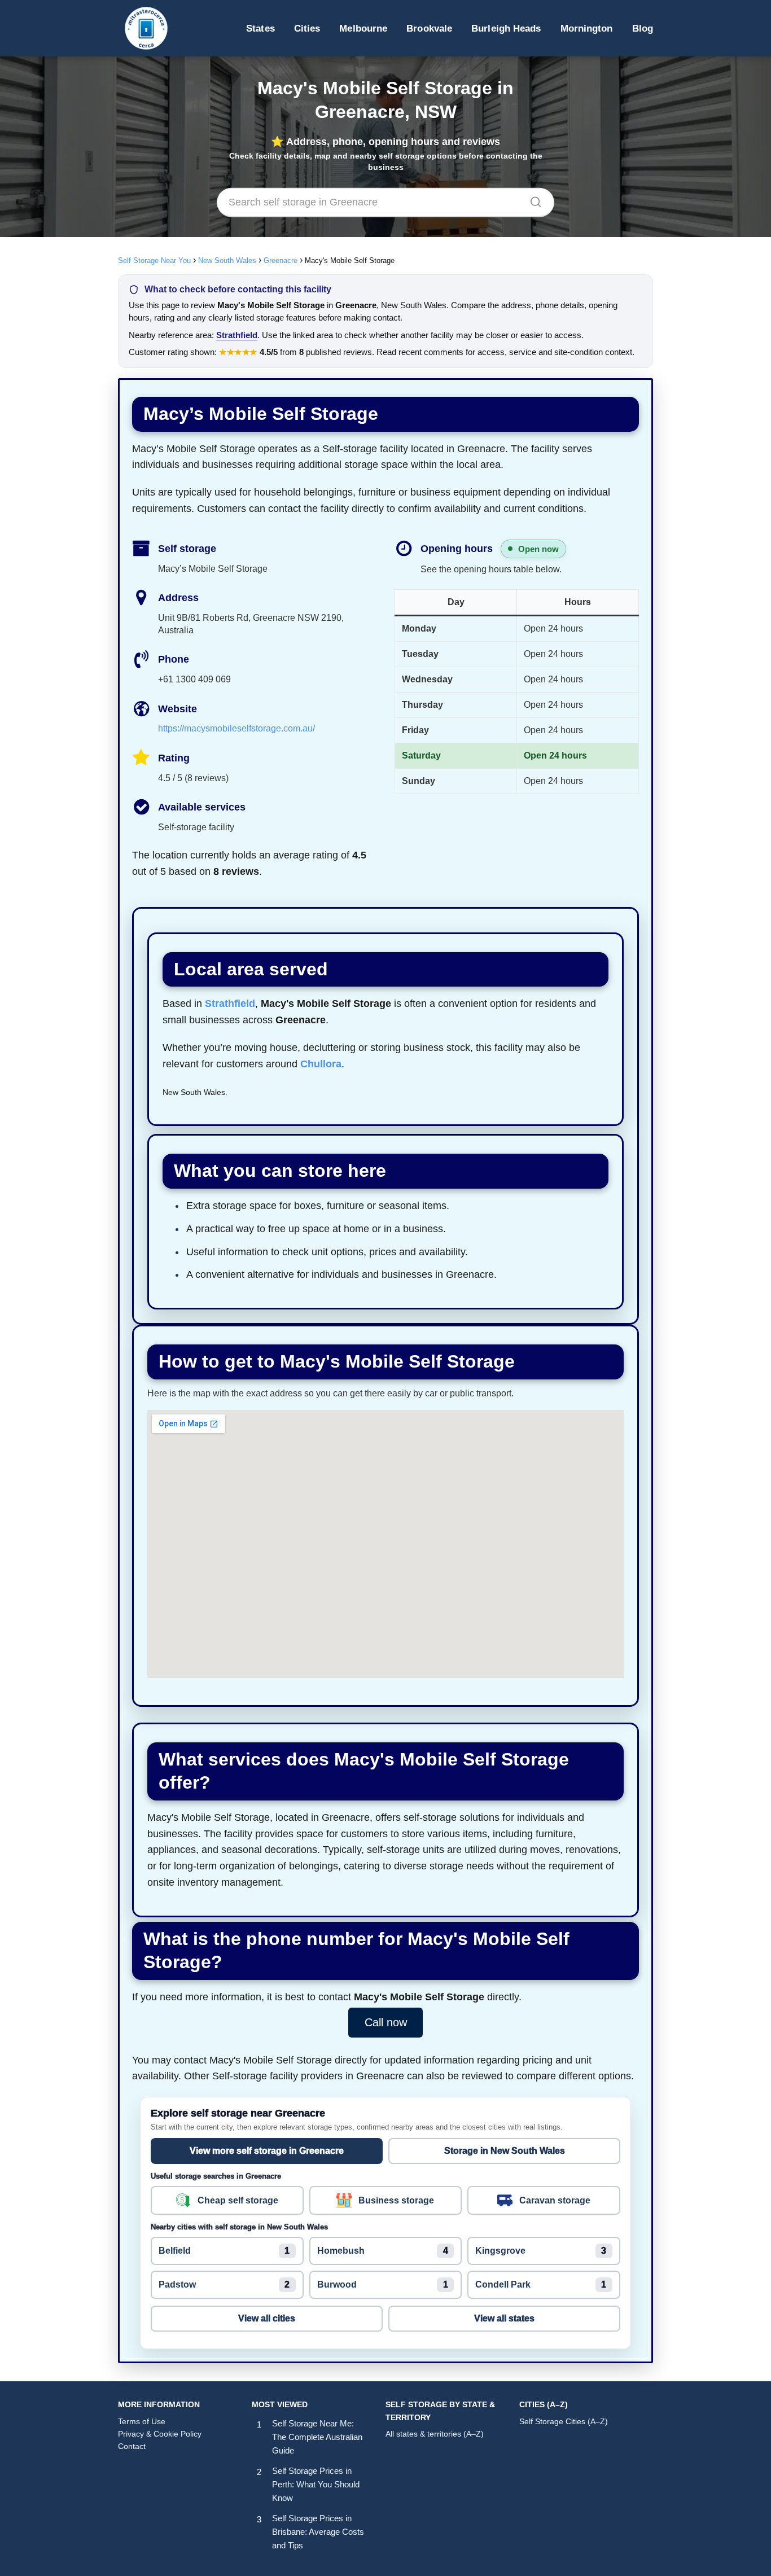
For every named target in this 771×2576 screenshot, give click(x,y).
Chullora (321, 1064)
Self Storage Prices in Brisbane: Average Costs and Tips (318, 2532)
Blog (643, 28)
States (260, 28)
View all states (504, 2318)
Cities (307, 28)
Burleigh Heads (506, 28)
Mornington (587, 28)
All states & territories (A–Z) (435, 2434)
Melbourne (363, 28)
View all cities (267, 2318)
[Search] (532, 199)
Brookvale (429, 28)
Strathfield (237, 335)
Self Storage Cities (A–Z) (564, 2421)
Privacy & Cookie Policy (160, 2434)
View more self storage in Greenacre (267, 2151)
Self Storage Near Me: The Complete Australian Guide (317, 2437)
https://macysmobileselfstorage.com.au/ (236, 728)
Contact (132, 2446)
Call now (386, 2023)
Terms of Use (142, 2421)
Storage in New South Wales (505, 2151)
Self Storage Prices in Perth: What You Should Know (316, 2484)
